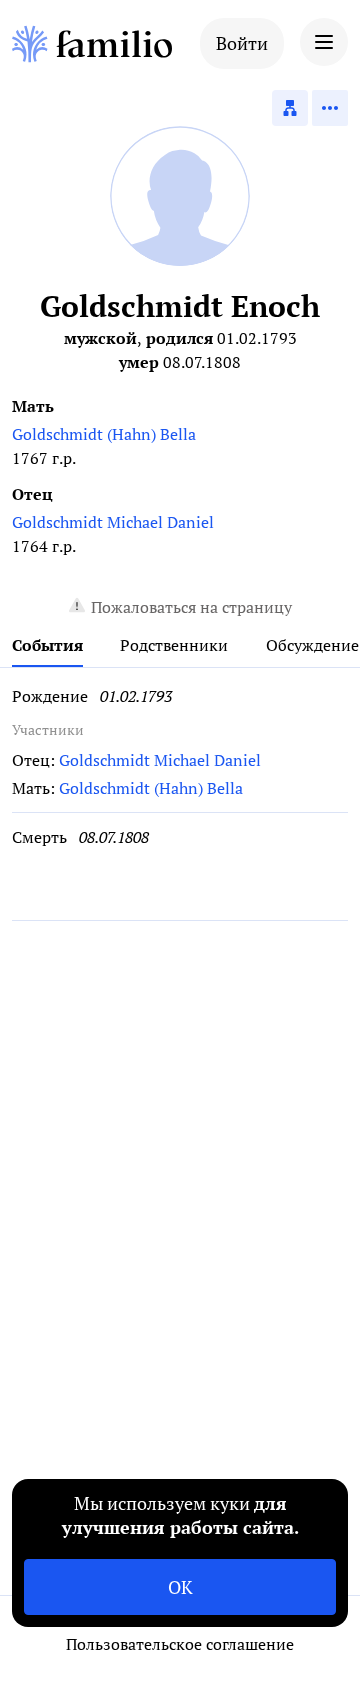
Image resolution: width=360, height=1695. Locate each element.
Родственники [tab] (174, 645)
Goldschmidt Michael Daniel (113, 522)
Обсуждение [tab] (312, 645)
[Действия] (330, 108)
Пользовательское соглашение (180, 1644)
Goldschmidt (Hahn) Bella (104, 434)
